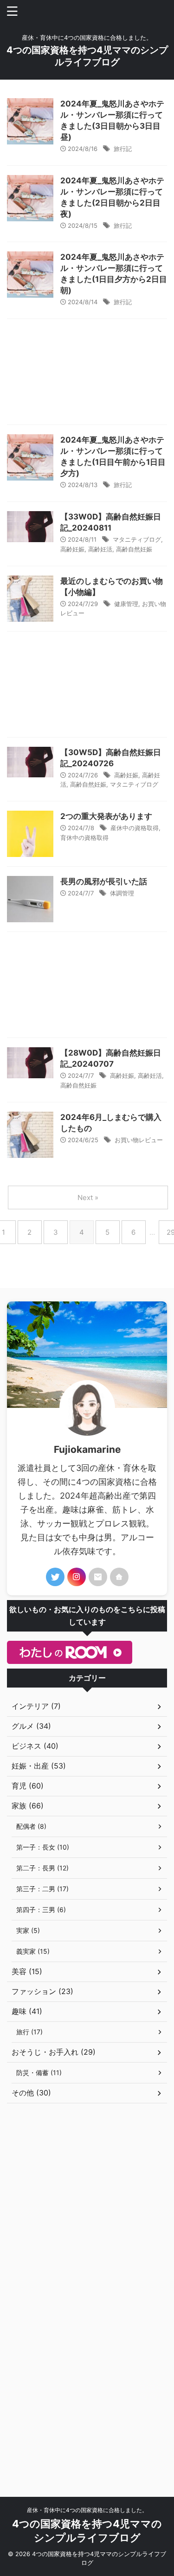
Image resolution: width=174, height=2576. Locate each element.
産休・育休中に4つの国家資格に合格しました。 (87, 2510)
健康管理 (126, 604)
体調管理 (122, 893)
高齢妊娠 (72, 549)
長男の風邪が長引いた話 (104, 882)
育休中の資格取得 (84, 838)
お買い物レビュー (139, 1140)
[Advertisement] (87, 374)
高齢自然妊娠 (134, 549)
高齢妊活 (100, 549)
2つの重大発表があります (106, 816)
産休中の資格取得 (135, 828)
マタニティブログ (137, 539)
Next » (88, 1197)
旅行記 (123, 149)
